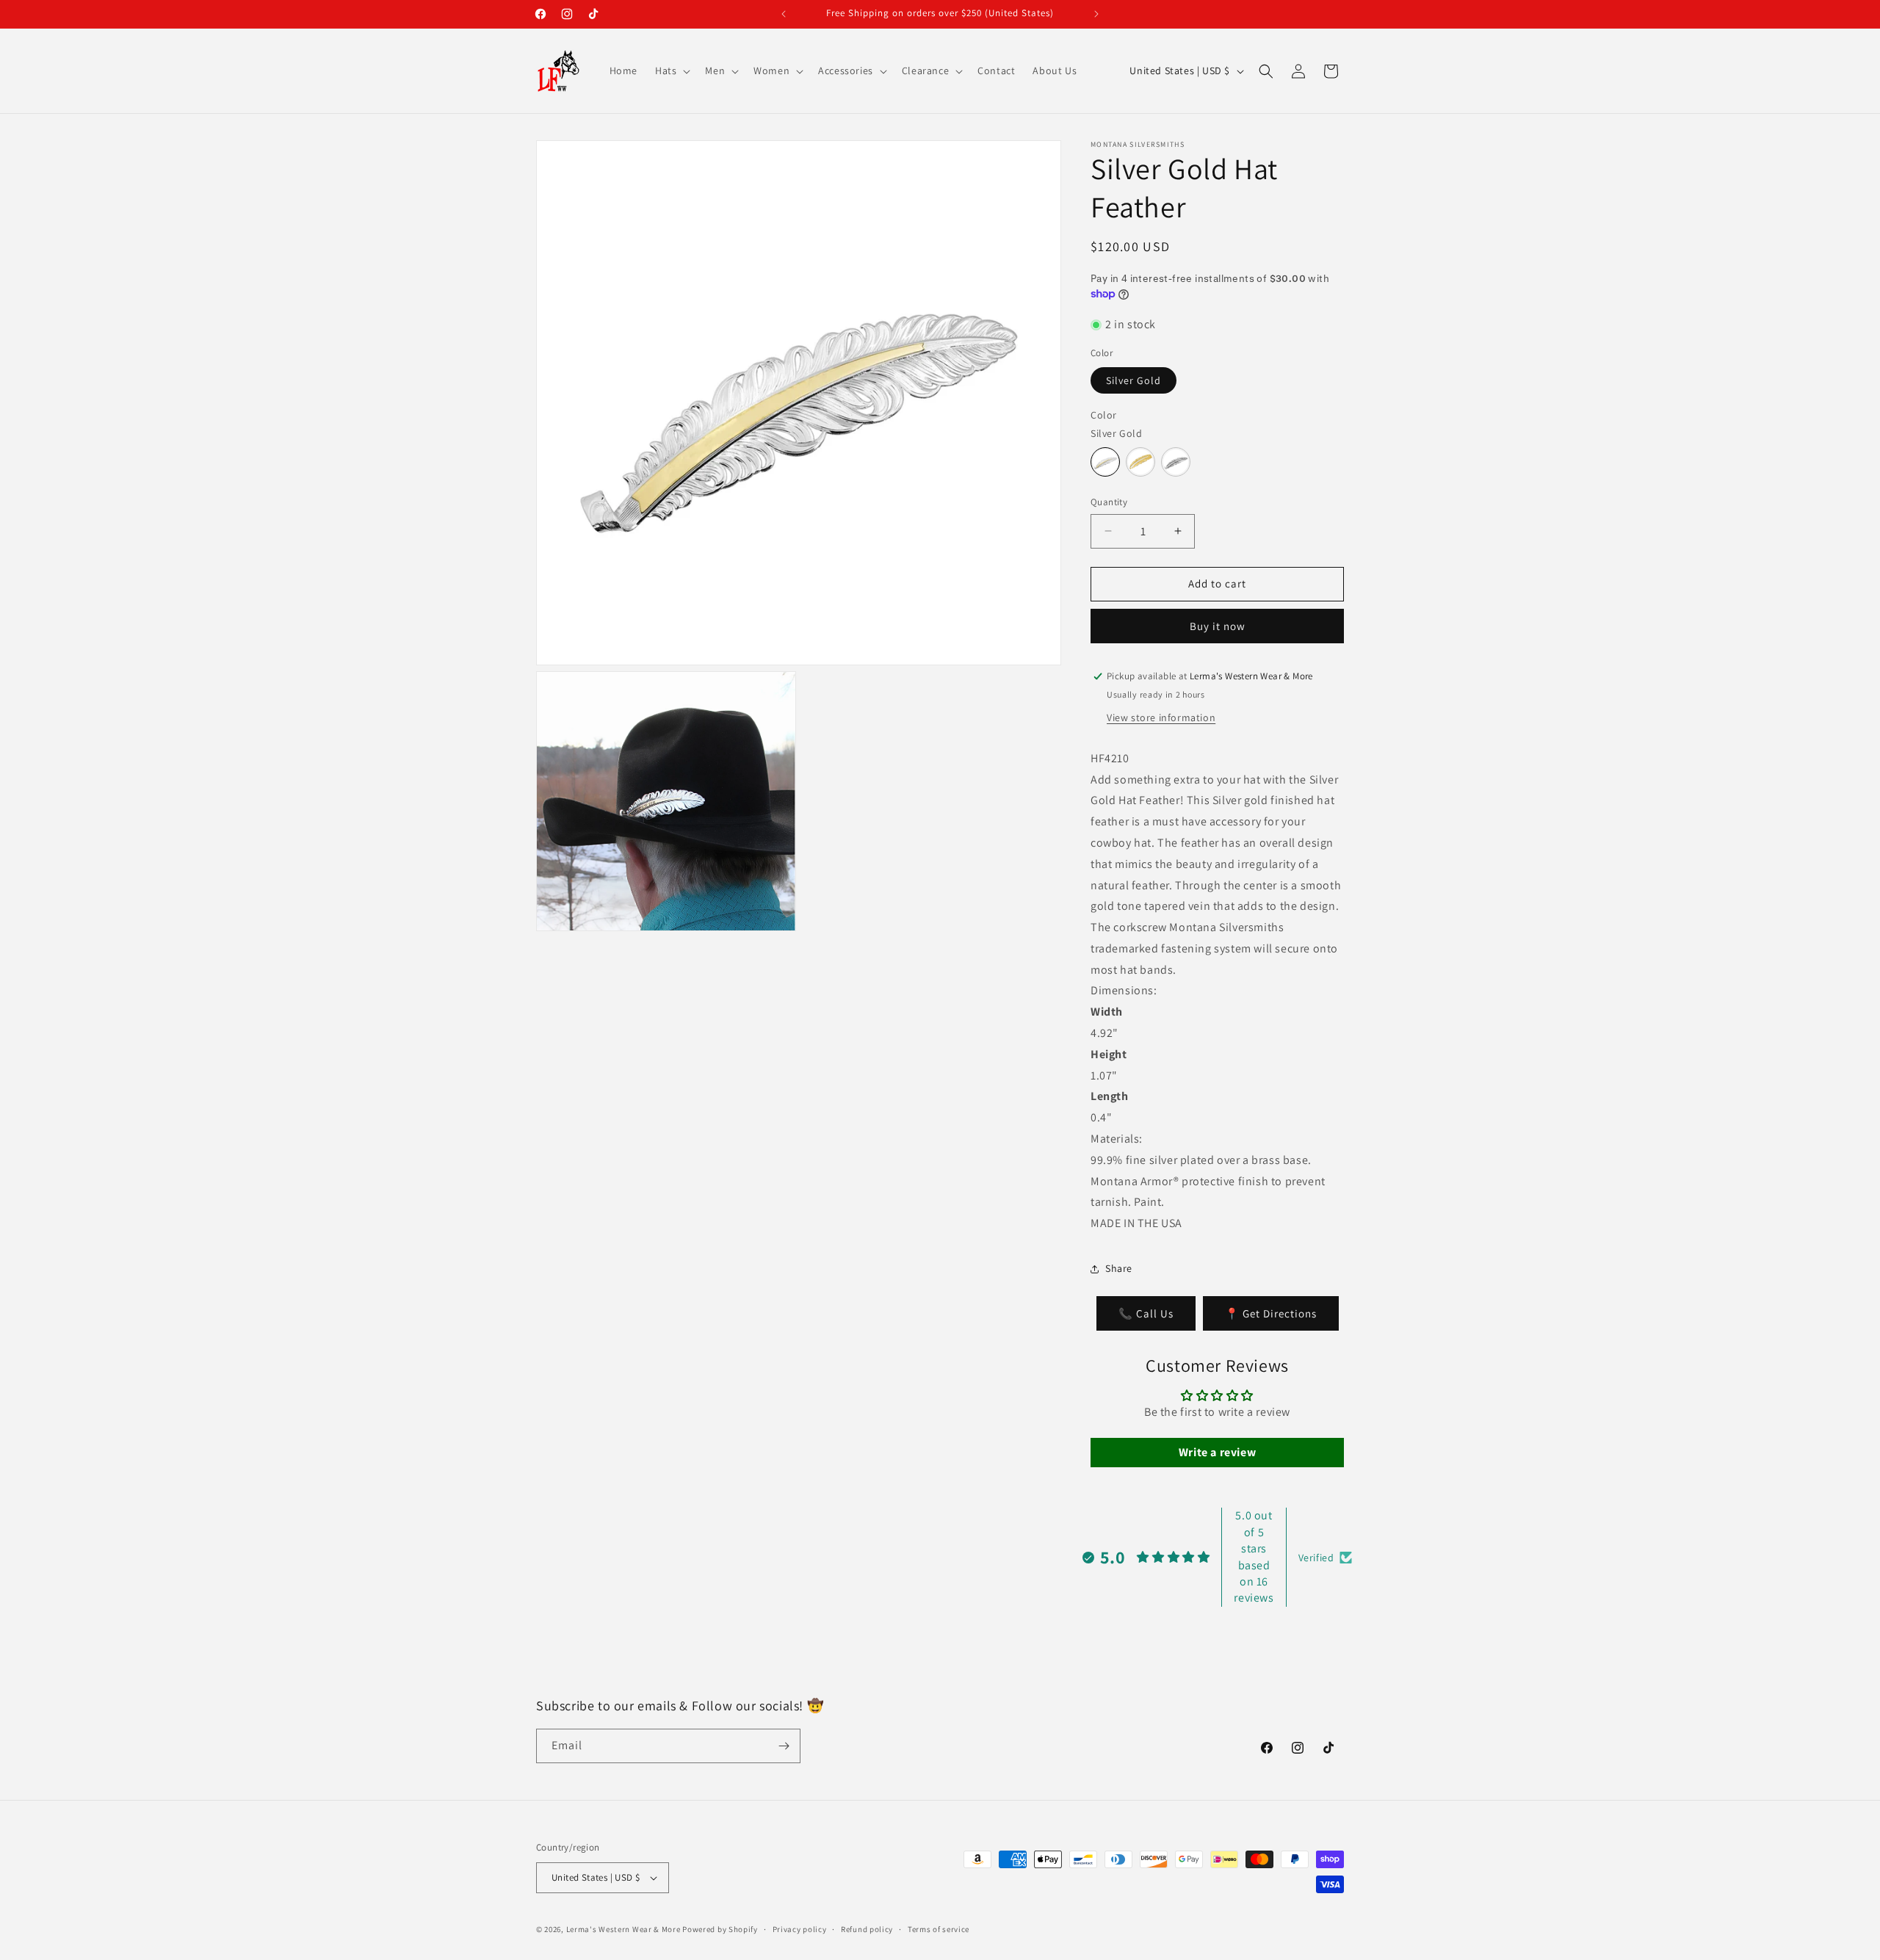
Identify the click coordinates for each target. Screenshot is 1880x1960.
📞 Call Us (1146, 1313)
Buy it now (1218, 626)
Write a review (1217, 1452)
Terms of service (939, 1929)
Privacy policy (800, 1929)
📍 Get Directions (1271, 1313)
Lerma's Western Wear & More (623, 1929)
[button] (671, 70)
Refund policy (867, 1929)
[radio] (1105, 462)
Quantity (1109, 502)
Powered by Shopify (720, 1929)
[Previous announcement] (784, 14)
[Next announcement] (1096, 14)
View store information (1161, 717)
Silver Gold (1134, 380)
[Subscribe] (784, 1746)
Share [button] (1119, 1268)
